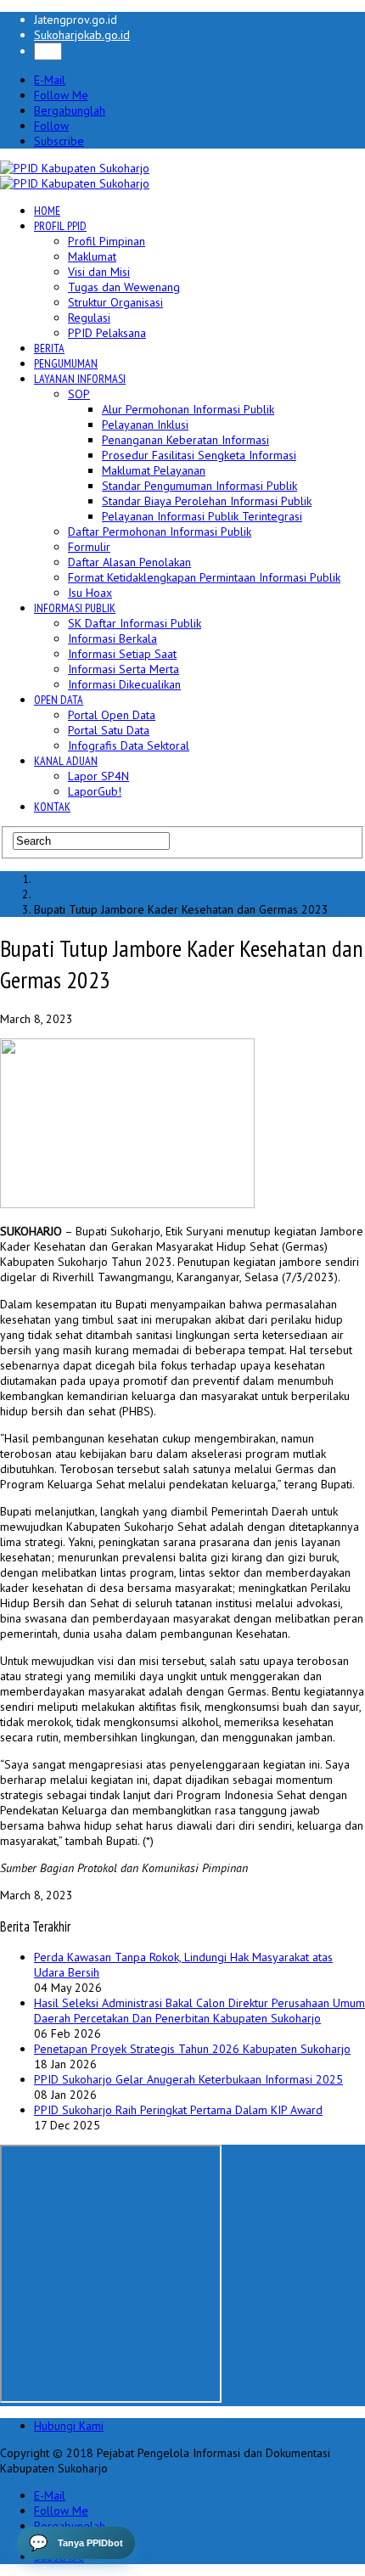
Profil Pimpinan (107, 241)
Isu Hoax (90, 593)
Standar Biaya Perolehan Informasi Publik (207, 501)
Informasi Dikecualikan (124, 684)
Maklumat (92, 256)
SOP (79, 394)
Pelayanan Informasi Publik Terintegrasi (202, 516)
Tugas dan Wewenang (124, 287)
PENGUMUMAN (66, 363)
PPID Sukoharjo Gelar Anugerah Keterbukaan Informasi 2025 (188, 2079)
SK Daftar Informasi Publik (135, 623)
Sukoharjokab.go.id (82, 35)
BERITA (49, 348)
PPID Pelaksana (107, 333)
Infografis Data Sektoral (129, 745)
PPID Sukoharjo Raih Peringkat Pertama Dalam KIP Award (178, 2110)
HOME (47, 211)
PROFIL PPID (60, 226)
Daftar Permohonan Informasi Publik (160, 532)
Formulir (89, 547)
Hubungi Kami (69, 2426)
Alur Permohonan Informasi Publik (188, 409)
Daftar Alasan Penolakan (129, 562)
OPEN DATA (59, 700)
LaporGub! (95, 791)
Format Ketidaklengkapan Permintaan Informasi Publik (204, 577)
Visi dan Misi (99, 272)
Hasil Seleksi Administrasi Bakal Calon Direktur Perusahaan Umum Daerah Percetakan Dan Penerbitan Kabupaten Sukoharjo (199, 2011)
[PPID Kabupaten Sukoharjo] (75, 168)
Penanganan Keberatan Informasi (185, 440)
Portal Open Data (112, 715)
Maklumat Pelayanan (154, 470)
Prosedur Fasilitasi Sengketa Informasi (199, 455)
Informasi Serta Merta (124, 669)
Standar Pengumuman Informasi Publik (199, 486)
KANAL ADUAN (66, 761)
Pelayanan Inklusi (145, 425)
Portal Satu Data (109, 730)
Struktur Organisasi (115, 302)
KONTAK (52, 807)
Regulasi (89, 318)
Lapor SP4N (98, 776)
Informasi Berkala (112, 638)
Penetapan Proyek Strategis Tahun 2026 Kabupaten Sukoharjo (192, 2049)
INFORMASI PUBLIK (75, 608)
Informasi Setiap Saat (122, 654)
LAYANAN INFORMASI (80, 379)
